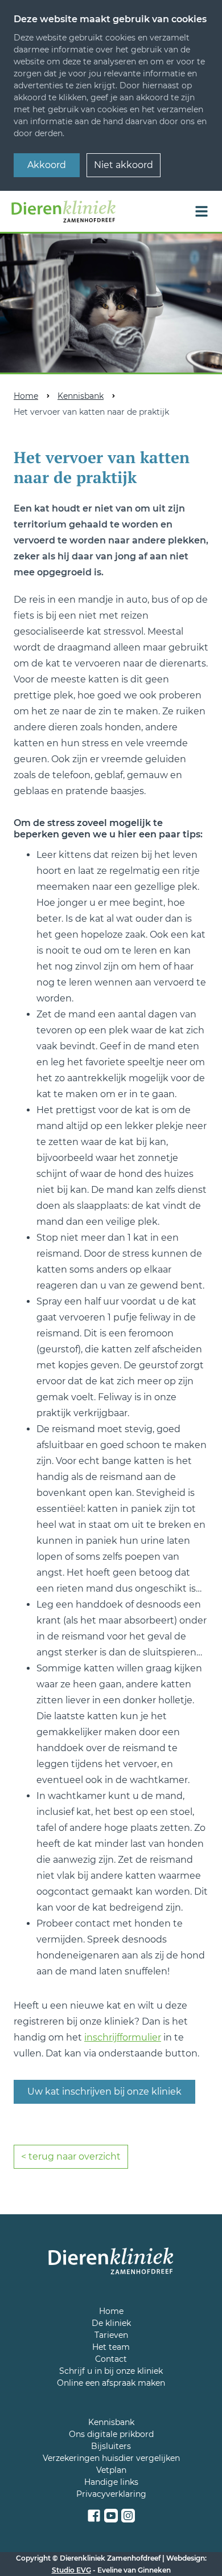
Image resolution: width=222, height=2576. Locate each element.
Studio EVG (71, 2570)
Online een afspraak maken (111, 2383)
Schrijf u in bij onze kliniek (111, 2371)
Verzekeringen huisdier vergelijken (111, 2458)
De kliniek (111, 2323)
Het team (111, 2347)
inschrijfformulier (123, 2037)
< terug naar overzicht (71, 2156)
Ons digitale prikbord (111, 2434)
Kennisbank (81, 396)
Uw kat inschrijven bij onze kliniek (104, 2092)
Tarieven (111, 2335)
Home (26, 396)
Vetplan (111, 2470)
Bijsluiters (111, 2446)
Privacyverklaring (111, 2494)
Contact (111, 2359)
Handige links (111, 2482)
